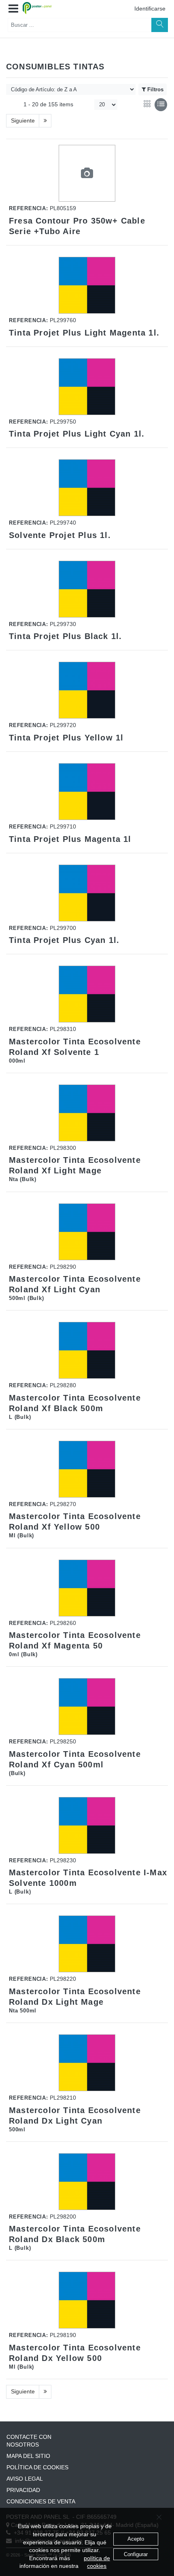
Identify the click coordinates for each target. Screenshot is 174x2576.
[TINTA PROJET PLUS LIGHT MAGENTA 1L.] (87, 285)
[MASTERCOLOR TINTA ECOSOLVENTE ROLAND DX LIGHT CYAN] (87, 2063)
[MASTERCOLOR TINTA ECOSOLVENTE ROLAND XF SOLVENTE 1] (87, 994)
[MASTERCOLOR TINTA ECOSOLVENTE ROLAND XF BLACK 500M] (87, 1350)
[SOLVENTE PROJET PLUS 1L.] (87, 488)
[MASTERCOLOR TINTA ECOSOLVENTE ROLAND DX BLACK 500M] (87, 2182)
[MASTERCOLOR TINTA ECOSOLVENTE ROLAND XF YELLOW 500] (87, 1469)
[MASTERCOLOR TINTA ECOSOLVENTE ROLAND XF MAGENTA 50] (87, 1588)
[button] (13, 9)
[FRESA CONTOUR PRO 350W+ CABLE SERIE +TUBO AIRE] (87, 174)
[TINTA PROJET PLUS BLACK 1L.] (87, 589)
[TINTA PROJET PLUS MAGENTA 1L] (87, 792)
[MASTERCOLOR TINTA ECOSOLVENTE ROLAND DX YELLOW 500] (87, 2300)
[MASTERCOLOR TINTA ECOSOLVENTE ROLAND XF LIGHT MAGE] (87, 1113)
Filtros (155, 89)
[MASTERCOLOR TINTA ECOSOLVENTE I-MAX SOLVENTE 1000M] (87, 1825)
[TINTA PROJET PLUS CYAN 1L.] (87, 893)
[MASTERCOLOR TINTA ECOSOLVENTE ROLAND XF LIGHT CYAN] (87, 1232)
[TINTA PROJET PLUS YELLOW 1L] (87, 690)
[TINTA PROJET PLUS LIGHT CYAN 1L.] (87, 387)
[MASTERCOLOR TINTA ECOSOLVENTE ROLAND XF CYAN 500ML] (87, 1707)
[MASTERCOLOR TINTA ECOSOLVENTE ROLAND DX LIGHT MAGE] (87, 1944)
